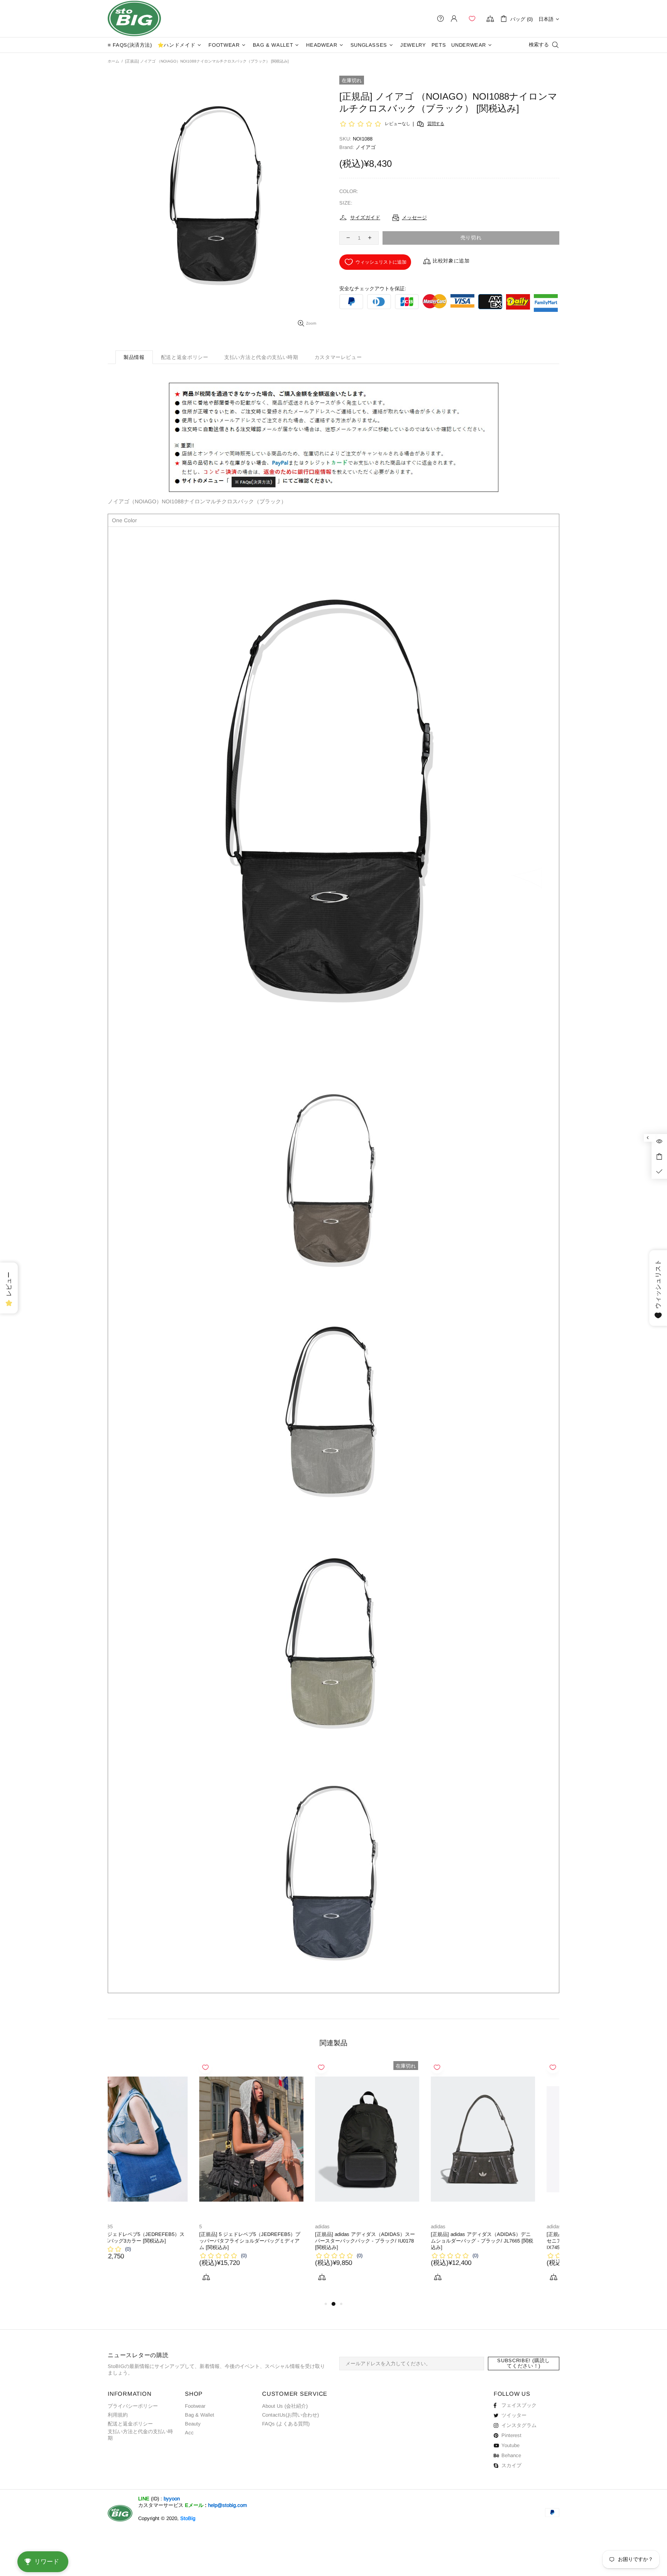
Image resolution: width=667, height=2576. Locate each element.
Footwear (195, 2406)
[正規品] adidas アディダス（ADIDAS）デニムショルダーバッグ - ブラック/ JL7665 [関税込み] (390, 2241)
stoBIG (134, 19)
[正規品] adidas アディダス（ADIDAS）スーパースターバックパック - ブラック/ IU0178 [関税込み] (273, 2241)
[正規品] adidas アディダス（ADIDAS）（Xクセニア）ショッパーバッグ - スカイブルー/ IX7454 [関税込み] (507, 2241)
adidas (231, 2226)
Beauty (193, 2424)
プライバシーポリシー (133, 2406)
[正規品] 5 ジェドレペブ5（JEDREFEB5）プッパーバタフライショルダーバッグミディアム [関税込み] (158, 2241)
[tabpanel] (160, 2180)
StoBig (188, 2518)
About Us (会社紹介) (285, 2406)
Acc (189, 2433)
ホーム (113, 61)
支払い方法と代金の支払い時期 (140, 2435)
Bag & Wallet (200, 2415)
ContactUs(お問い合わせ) (290, 2415)
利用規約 (118, 2415)
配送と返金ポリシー (130, 2424)
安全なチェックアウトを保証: (373, 289)
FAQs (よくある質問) (286, 2424)
